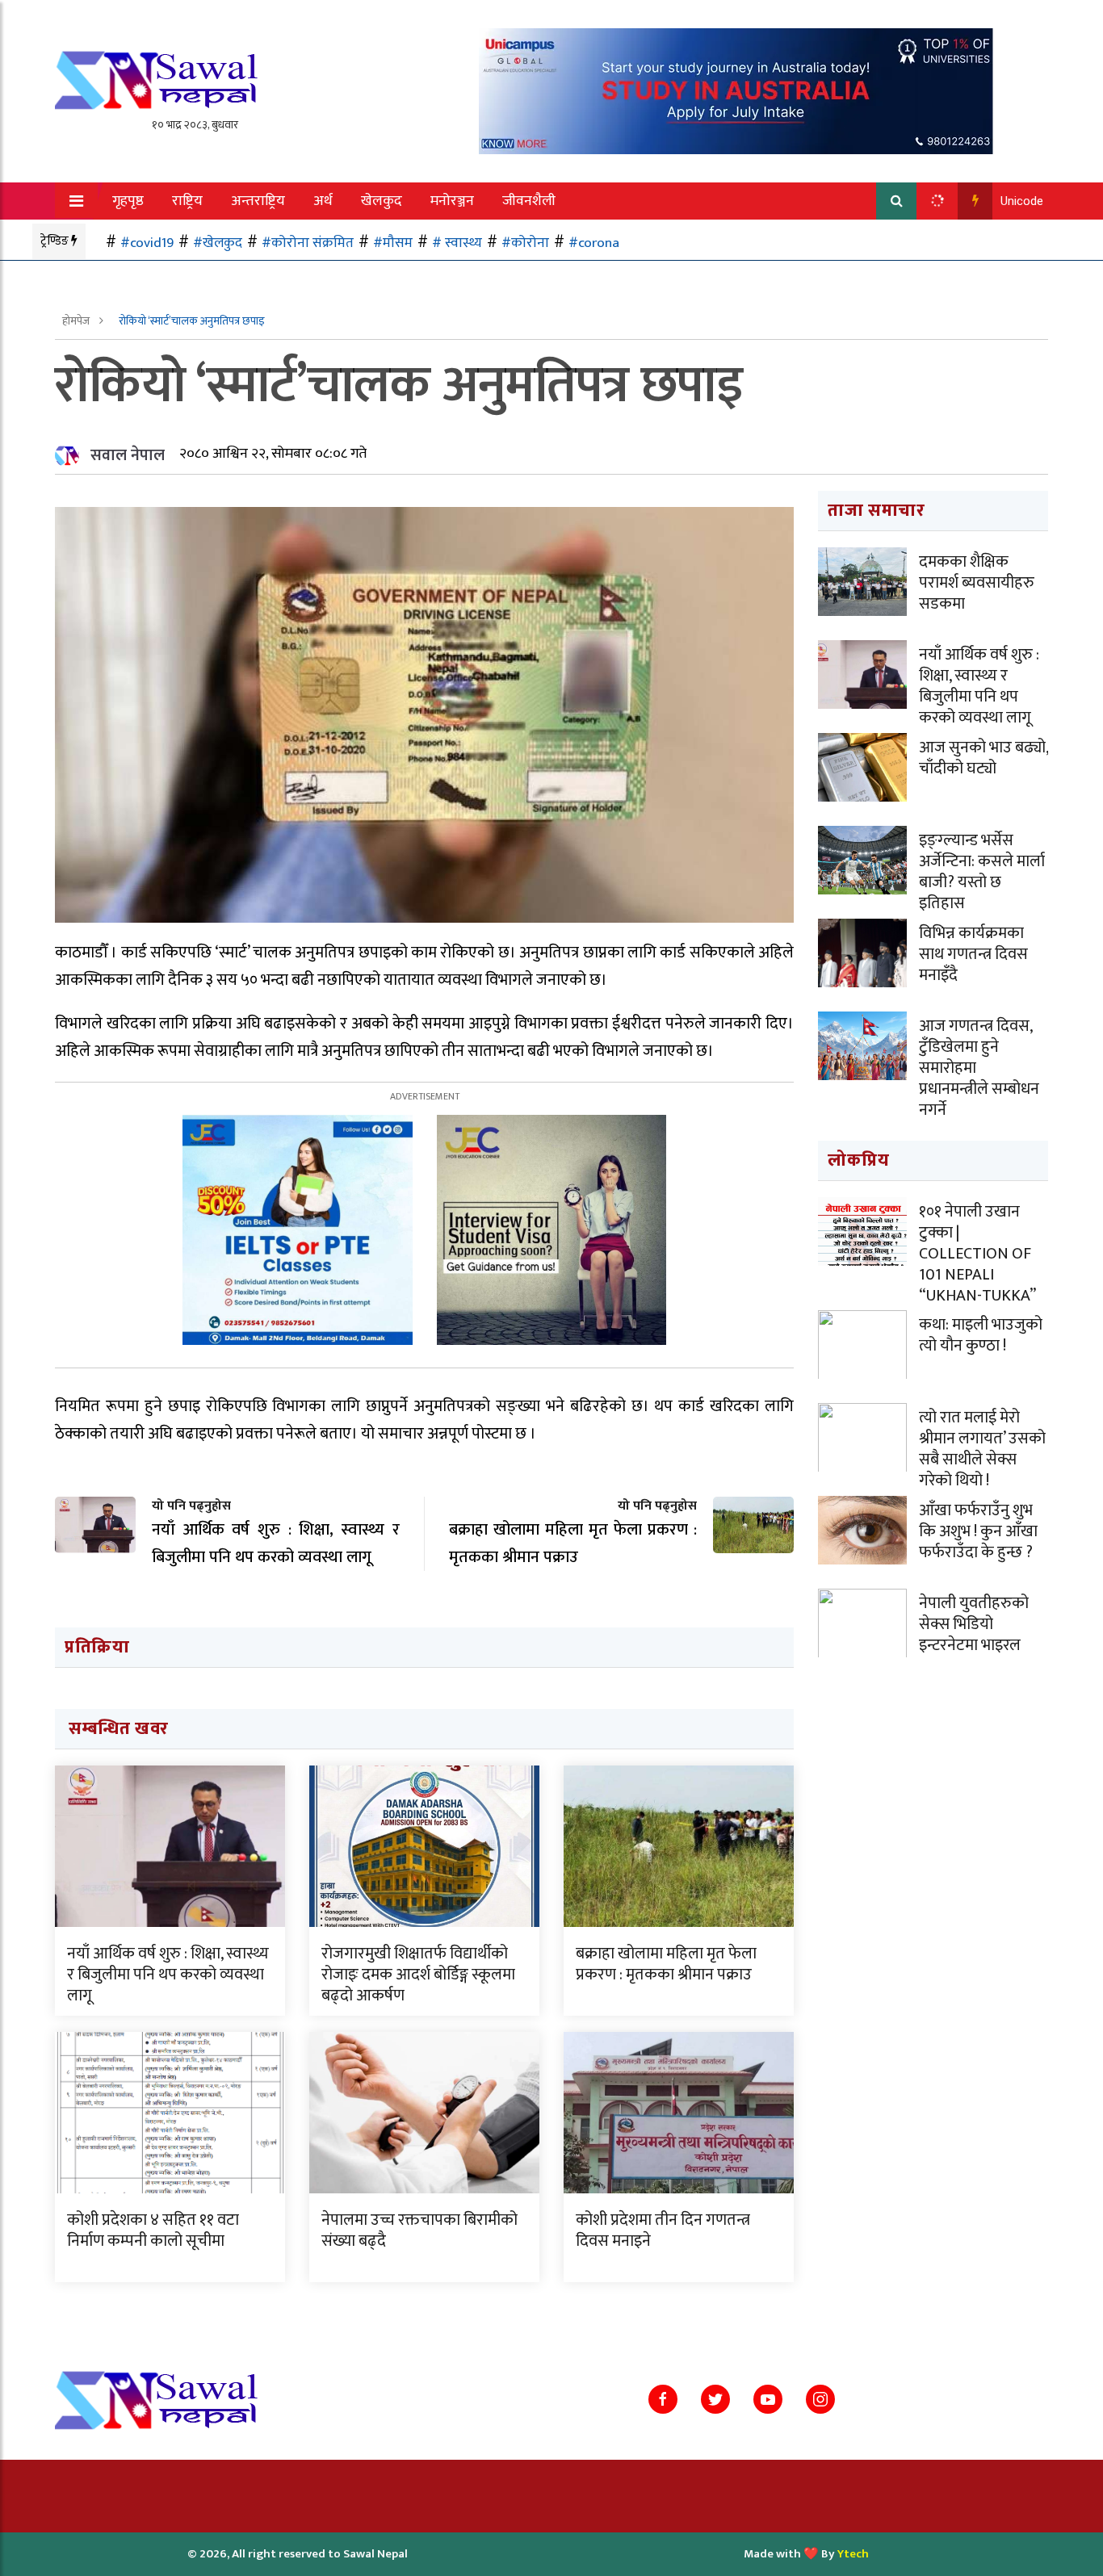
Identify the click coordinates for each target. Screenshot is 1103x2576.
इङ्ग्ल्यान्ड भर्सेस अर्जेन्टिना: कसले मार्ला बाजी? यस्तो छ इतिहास (982, 872)
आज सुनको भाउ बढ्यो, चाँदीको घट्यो (983, 758)
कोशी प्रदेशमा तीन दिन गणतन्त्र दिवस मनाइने (663, 2230)
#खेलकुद (218, 243)
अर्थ (323, 201)
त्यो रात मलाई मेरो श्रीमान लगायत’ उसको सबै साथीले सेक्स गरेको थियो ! (982, 1449)
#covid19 (147, 243)
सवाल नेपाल (128, 455)
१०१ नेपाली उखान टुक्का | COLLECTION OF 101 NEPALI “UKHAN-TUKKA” (977, 1254)
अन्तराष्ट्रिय (258, 201)
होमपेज (77, 321)
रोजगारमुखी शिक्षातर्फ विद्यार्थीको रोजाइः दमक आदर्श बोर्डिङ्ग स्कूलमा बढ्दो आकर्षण (418, 1975)
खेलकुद (382, 201)
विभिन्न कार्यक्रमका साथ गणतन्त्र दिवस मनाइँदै (973, 954)
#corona (594, 243)
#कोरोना (525, 243)
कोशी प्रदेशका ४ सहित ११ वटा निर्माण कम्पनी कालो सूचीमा (153, 2230)
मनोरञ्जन (452, 201)
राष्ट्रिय (187, 201)
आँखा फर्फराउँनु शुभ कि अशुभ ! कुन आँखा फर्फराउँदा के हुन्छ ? (978, 1531)
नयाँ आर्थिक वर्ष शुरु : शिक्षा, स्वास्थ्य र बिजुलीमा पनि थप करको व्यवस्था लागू (168, 1975)
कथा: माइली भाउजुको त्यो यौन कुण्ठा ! (981, 1335)
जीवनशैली (529, 201)
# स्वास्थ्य (457, 243)
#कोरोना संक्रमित (308, 243)
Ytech (853, 2554)
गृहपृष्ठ (128, 201)
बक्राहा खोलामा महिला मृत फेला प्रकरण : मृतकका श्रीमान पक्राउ (666, 1964)
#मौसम (393, 243)
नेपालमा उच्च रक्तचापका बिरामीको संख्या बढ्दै (419, 2230)
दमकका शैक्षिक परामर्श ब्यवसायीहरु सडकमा (977, 583)
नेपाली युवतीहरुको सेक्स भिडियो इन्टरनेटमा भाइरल (974, 1624)
